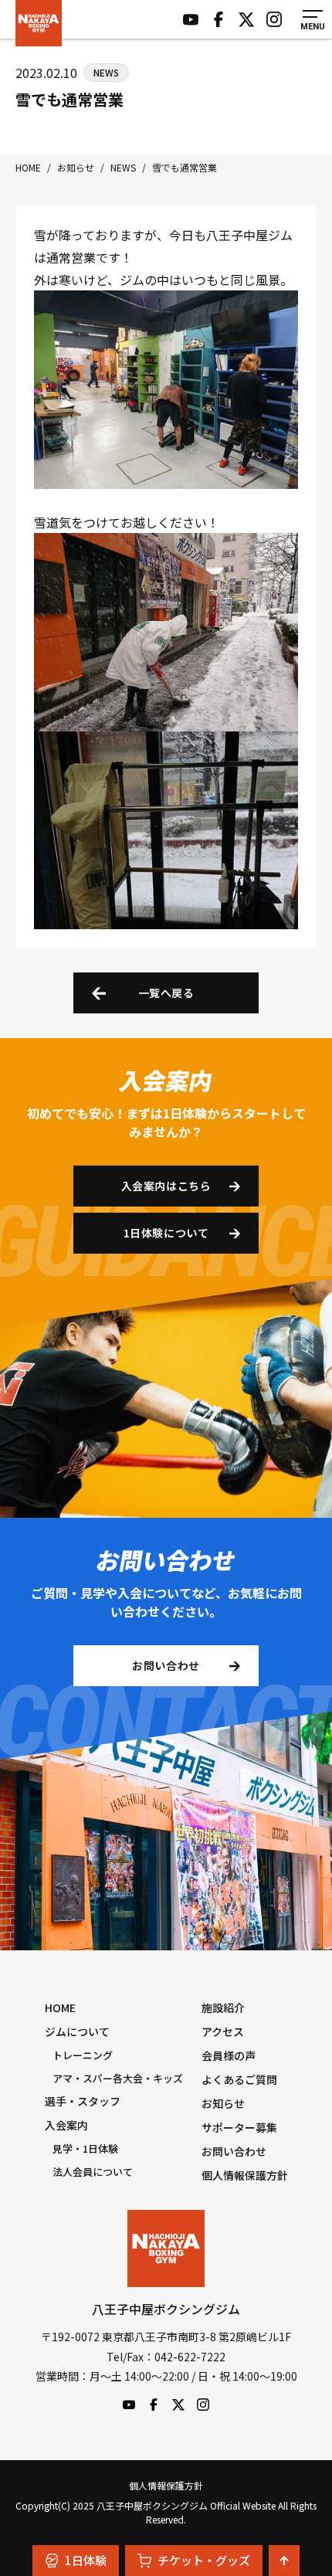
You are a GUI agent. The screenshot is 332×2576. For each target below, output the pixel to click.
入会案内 (66, 2125)
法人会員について (93, 2172)
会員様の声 (229, 2055)
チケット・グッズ (204, 2560)
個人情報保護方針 (245, 2175)
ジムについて (77, 2031)
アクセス (223, 2031)
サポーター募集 (239, 2127)
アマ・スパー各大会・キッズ (118, 2078)
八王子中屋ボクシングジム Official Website (39, 23)
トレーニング (83, 2055)
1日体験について (166, 1233)
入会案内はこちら (166, 1186)
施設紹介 (223, 2008)
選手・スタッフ (83, 2101)
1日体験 (86, 2560)
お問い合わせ (166, 1665)
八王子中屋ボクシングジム (166, 2248)
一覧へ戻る (166, 993)
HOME (60, 2008)
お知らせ (223, 2103)
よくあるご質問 (239, 2079)
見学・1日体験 (85, 2148)
